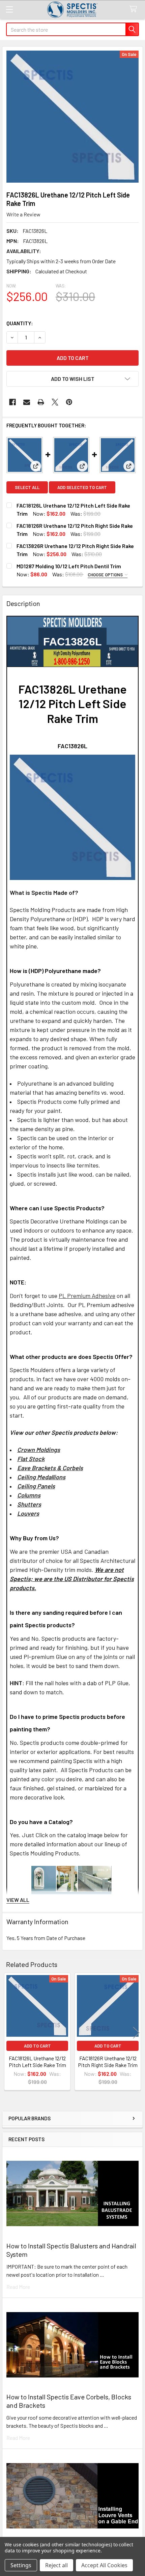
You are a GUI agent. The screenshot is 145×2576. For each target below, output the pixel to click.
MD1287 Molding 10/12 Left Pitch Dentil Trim (69, 566)
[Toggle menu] (9, 9)
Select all (27, 487)
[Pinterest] (69, 402)
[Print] (41, 402)
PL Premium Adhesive (87, 1296)
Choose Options (106, 575)
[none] (72, 117)
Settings (21, 2565)
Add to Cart (37, 2046)
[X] (55, 402)
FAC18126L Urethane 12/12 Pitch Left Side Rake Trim (37, 2062)
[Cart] (135, 9)
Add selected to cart (82, 487)
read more (18, 2287)
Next (136, 2033)
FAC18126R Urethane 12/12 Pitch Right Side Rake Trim (108, 2062)
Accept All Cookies (104, 2565)
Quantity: (20, 323)
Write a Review (23, 214)
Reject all (56, 2565)
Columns (29, 1495)
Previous (9, 2033)
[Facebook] (12, 402)
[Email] (27, 402)
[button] (72, 379)
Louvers (28, 1513)
